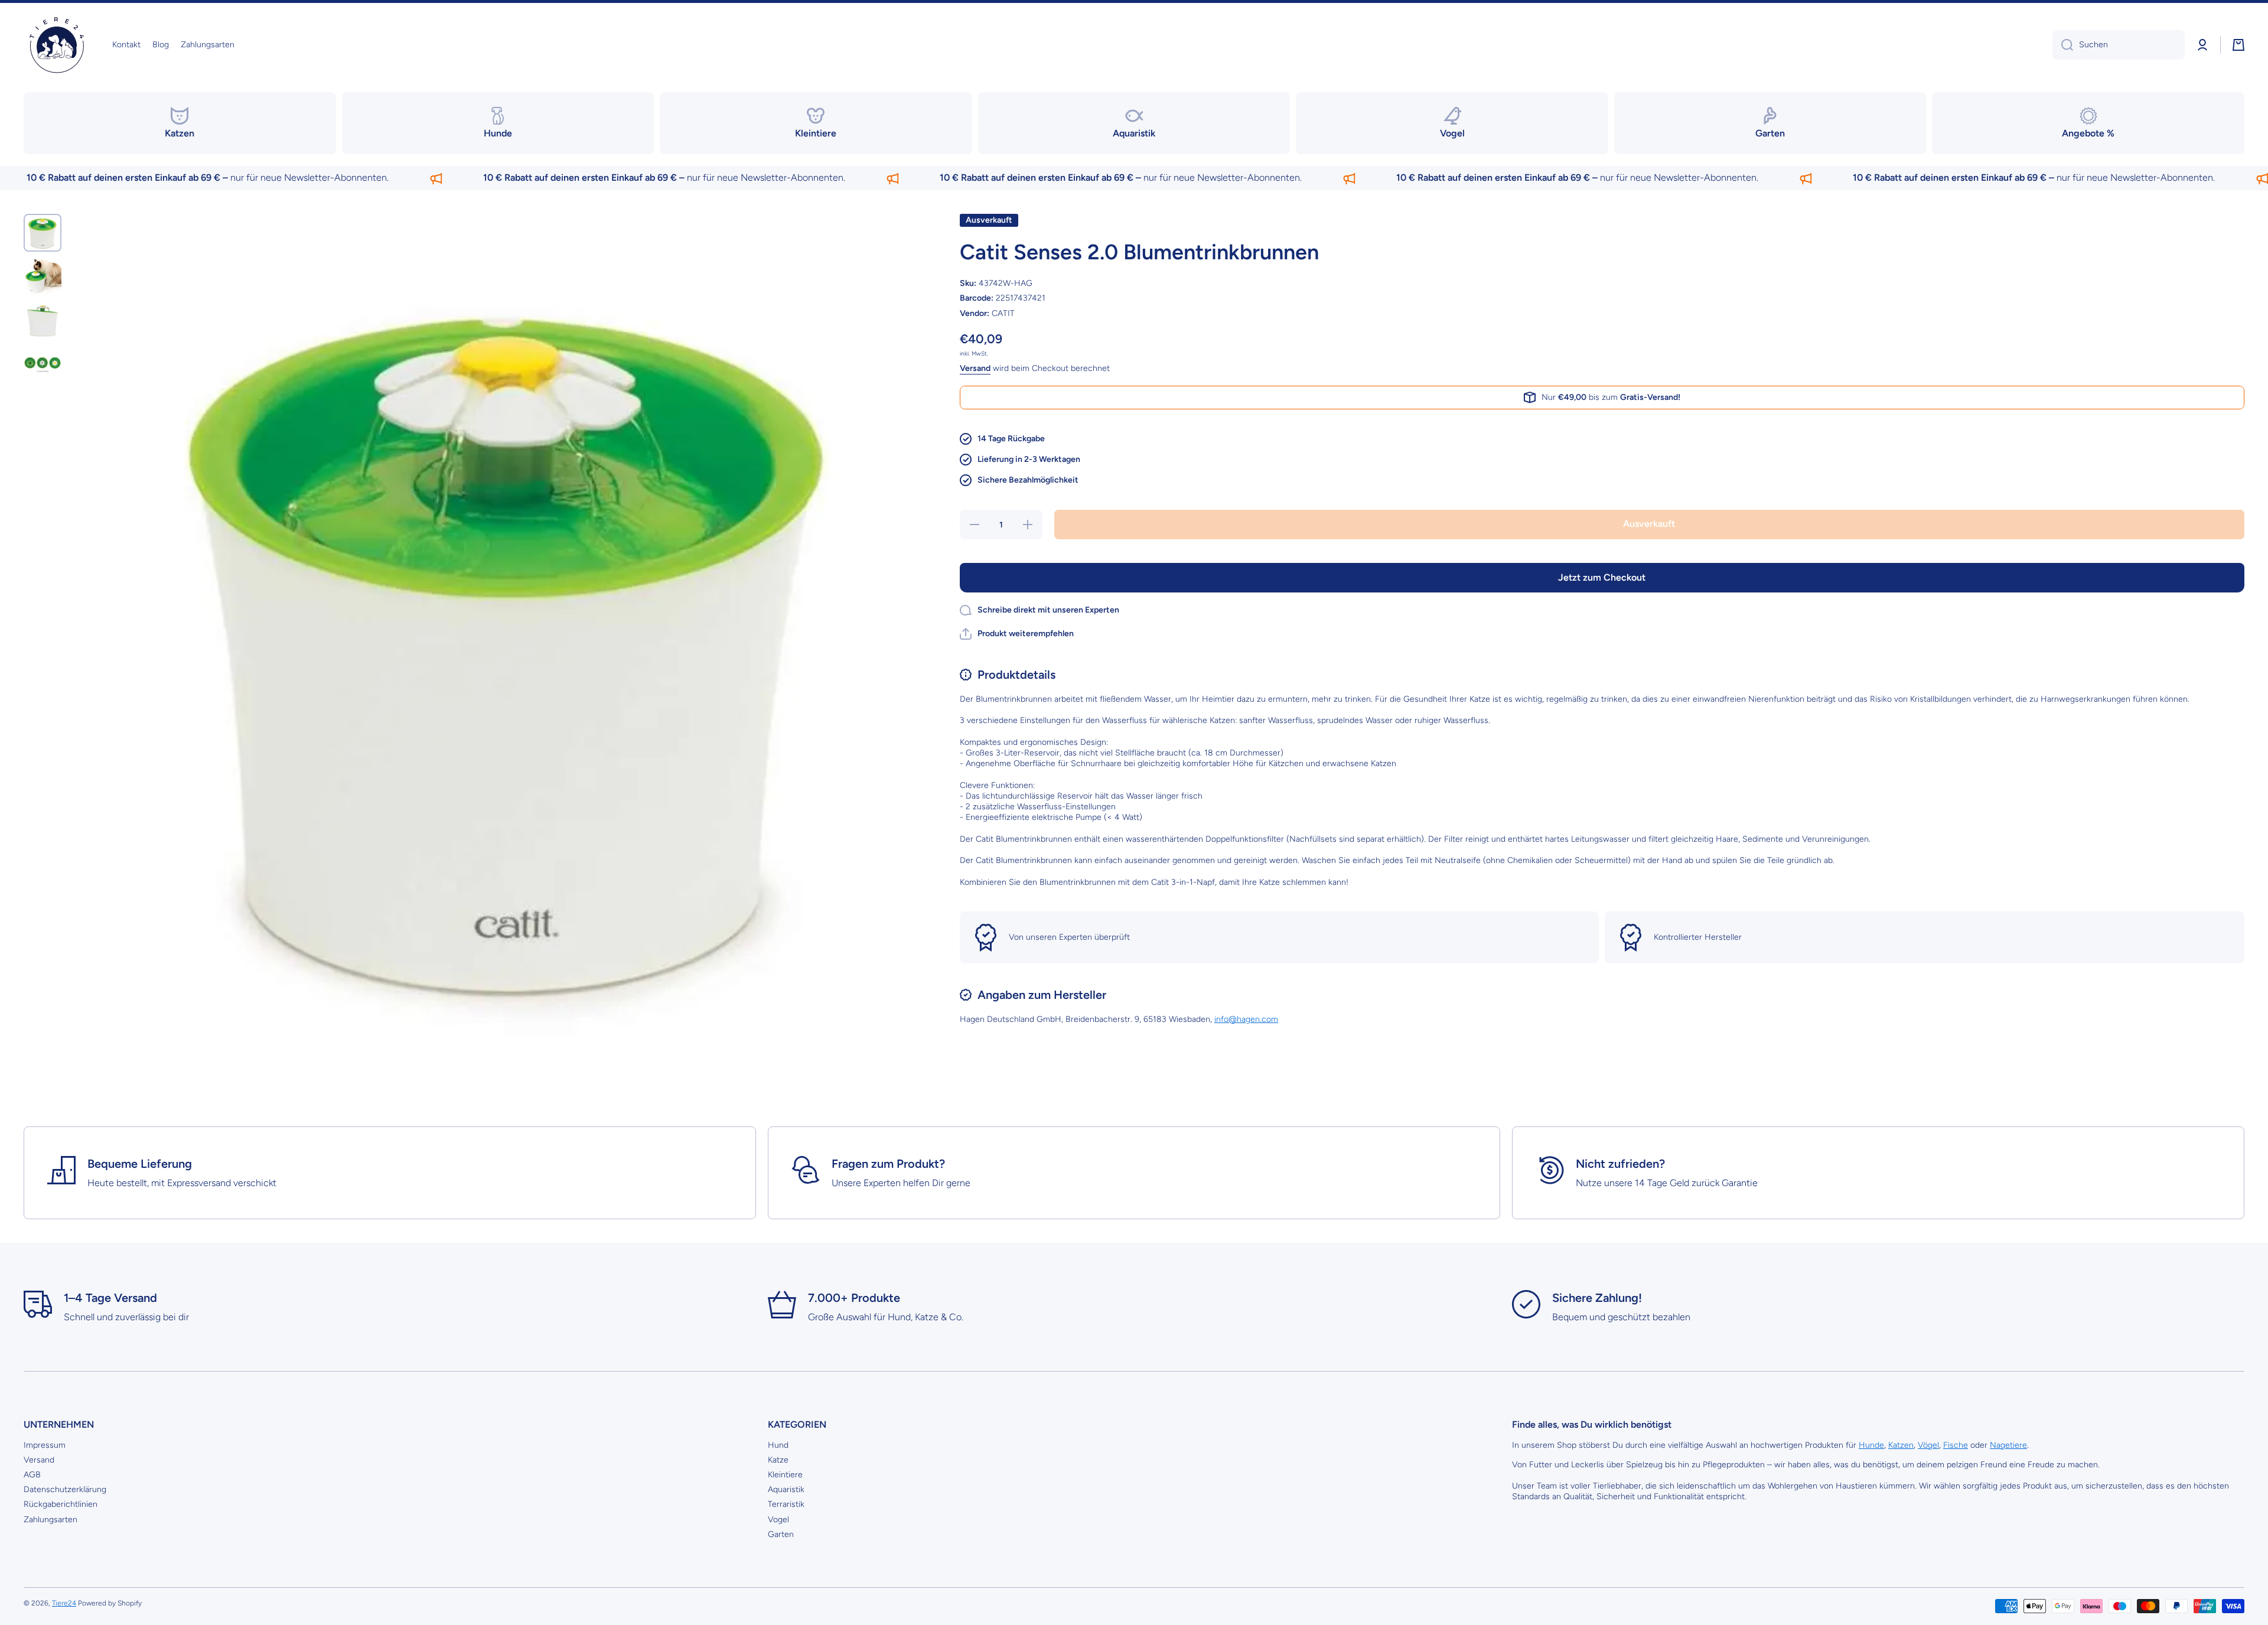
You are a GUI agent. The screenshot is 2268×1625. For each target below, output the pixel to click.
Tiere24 (64, 1603)
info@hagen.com (1246, 1019)
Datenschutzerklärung (65, 1489)
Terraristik (786, 1504)
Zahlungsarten (50, 1520)
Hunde (1871, 1445)
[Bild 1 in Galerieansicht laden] (43, 233)
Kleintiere (785, 1475)
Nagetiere (2008, 1445)
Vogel (778, 1520)
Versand (975, 368)
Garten (781, 1534)
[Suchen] (2063, 45)
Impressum (45, 1445)
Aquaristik (786, 1489)
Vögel (1928, 1445)
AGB (32, 1475)
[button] (2238, 45)
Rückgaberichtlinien (61, 1504)
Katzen (1901, 1445)
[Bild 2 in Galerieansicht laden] (43, 276)
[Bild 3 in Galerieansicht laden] (43, 320)
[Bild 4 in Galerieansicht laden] (43, 364)
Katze (778, 1460)
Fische (1956, 1445)
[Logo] (56, 45)
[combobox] (2119, 45)
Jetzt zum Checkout (1602, 577)
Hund (778, 1445)
